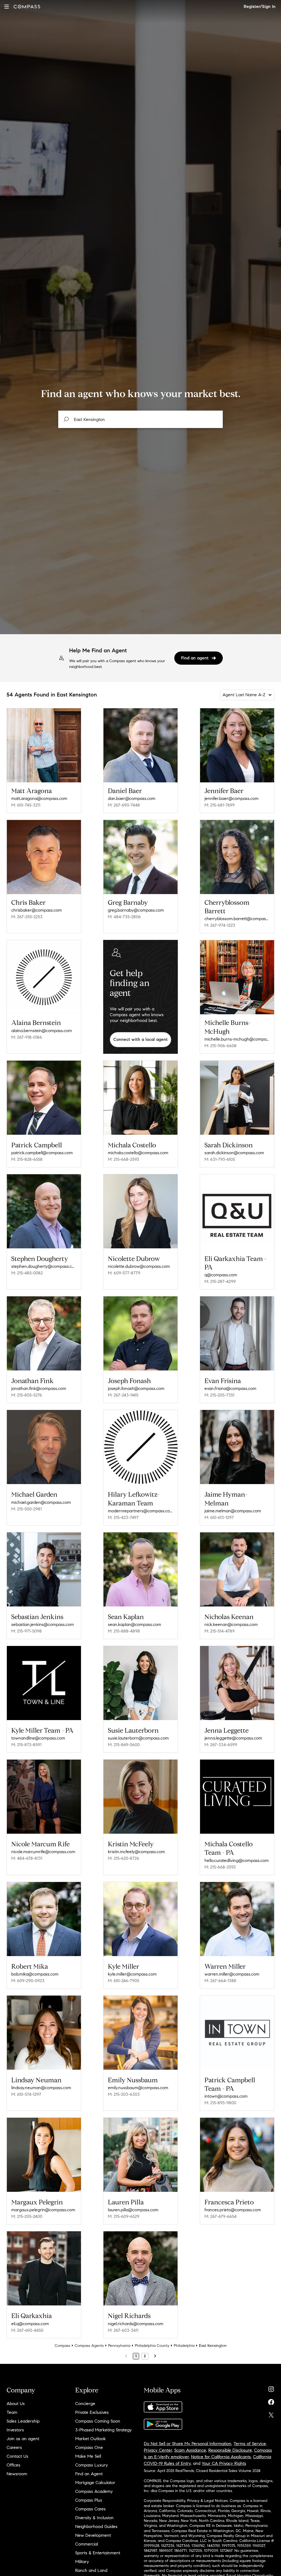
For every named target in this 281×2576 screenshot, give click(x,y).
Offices (13, 2465)
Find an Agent (89, 2474)
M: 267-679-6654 (220, 2216)
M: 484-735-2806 (124, 917)
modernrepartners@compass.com (140, 1511)
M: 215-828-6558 (27, 1159)
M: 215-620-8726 (123, 1858)
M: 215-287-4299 (220, 1281)
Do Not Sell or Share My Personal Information (188, 2444)
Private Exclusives (92, 2412)
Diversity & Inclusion (94, 2518)
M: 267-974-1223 (220, 925)
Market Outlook (90, 2439)
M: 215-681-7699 (220, 805)
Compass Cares (90, 2509)
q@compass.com (221, 1275)
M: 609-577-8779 (124, 1273)
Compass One (89, 2447)
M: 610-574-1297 (26, 2094)
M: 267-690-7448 (124, 805)
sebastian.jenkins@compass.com (43, 1624)
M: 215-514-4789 (220, 1631)
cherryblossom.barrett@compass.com (237, 919)
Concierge (85, 2404)
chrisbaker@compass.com (36, 910)
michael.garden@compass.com (41, 1502)
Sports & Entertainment (98, 2553)
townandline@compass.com (38, 1738)
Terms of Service (250, 2444)
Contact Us (17, 2456)
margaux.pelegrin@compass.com (43, 2210)
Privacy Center (158, 2450)
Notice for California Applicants (221, 2457)
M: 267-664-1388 (220, 1981)
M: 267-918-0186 (27, 1037)
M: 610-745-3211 (26, 805)
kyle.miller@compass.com (132, 1974)
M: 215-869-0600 (124, 1745)
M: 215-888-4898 (124, 1631)
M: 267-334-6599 (221, 1745)
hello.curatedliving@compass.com (237, 1860)
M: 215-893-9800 (220, 2103)
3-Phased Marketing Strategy (103, 2430)
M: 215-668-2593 (123, 1159)
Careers (14, 2447)
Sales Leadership (23, 2421)
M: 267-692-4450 (27, 2330)
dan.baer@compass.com (132, 798)
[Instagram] (271, 2388)
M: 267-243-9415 (123, 1395)
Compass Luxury (92, 2465)
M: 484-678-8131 (27, 1858)
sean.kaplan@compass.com (134, 1624)
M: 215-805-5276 (27, 1395)
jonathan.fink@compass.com (39, 1388)
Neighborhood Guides (96, 2526)
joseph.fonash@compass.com (136, 1388)
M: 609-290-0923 (28, 1981)
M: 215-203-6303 (124, 2094)
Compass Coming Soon (98, 2421)
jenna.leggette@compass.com (233, 1738)
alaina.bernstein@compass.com (42, 1031)
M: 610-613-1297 (219, 1517)
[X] (271, 2414)
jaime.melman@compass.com (233, 1511)
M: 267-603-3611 (123, 2330)
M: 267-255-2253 (27, 917)
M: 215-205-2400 (27, 2216)
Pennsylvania (119, 2346)
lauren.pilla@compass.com (133, 2210)
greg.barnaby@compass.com (136, 910)
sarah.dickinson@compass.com (234, 1153)
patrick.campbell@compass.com (42, 1153)
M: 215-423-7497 (123, 1517)
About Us (16, 2404)
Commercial (87, 2544)
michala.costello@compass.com (138, 1153)
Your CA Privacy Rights (224, 2463)
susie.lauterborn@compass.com (138, 1738)
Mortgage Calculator (95, 2483)
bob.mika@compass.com (35, 1974)
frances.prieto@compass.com (233, 2210)
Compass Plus (89, 2500)
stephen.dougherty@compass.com (44, 1266)
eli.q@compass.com (30, 2324)
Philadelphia (184, 2346)
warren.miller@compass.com (232, 1974)
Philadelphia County (152, 2346)
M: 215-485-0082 (27, 1273)
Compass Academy (94, 2491)
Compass (62, 2346)
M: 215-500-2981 (26, 1509)
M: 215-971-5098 (26, 1631)
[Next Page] (155, 2356)
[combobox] (140, 419)
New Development (93, 2535)
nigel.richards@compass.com (136, 2324)
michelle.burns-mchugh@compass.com (237, 1039)
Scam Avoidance (190, 2450)
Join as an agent (23, 2439)
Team (12, 2412)
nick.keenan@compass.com (231, 1624)
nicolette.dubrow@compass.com (139, 1266)
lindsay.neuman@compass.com (41, 2088)
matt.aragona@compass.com (39, 798)
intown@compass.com (226, 2096)
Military (82, 2562)
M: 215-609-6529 (124, 2216)
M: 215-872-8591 (26, 1745)
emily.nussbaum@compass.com (138, 2088)
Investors (15, 2430)
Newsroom (17, 2474)
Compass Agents (89, 2346)
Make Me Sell (88, 2456)
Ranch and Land (91, 2570)
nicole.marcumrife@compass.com (43, 1852)
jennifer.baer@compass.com (231, 798)
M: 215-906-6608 (220, 1046)
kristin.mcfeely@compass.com (136, 1852)
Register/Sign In (260, 6)
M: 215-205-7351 (219, 1395)
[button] (7, 6)
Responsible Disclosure (230, 2450)
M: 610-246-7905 (123, 1981)
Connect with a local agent (140, 1039)
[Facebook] (271, 2401)
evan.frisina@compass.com (230, 1388)
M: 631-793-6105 (220, 1159)
